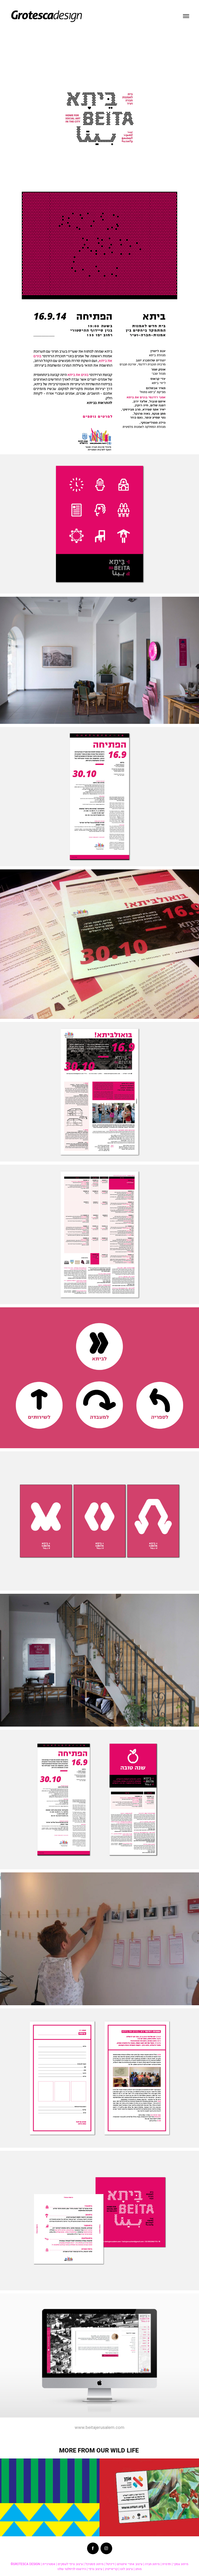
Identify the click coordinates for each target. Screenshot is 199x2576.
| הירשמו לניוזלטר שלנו (73, 2569)
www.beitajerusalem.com (99, 2427)
